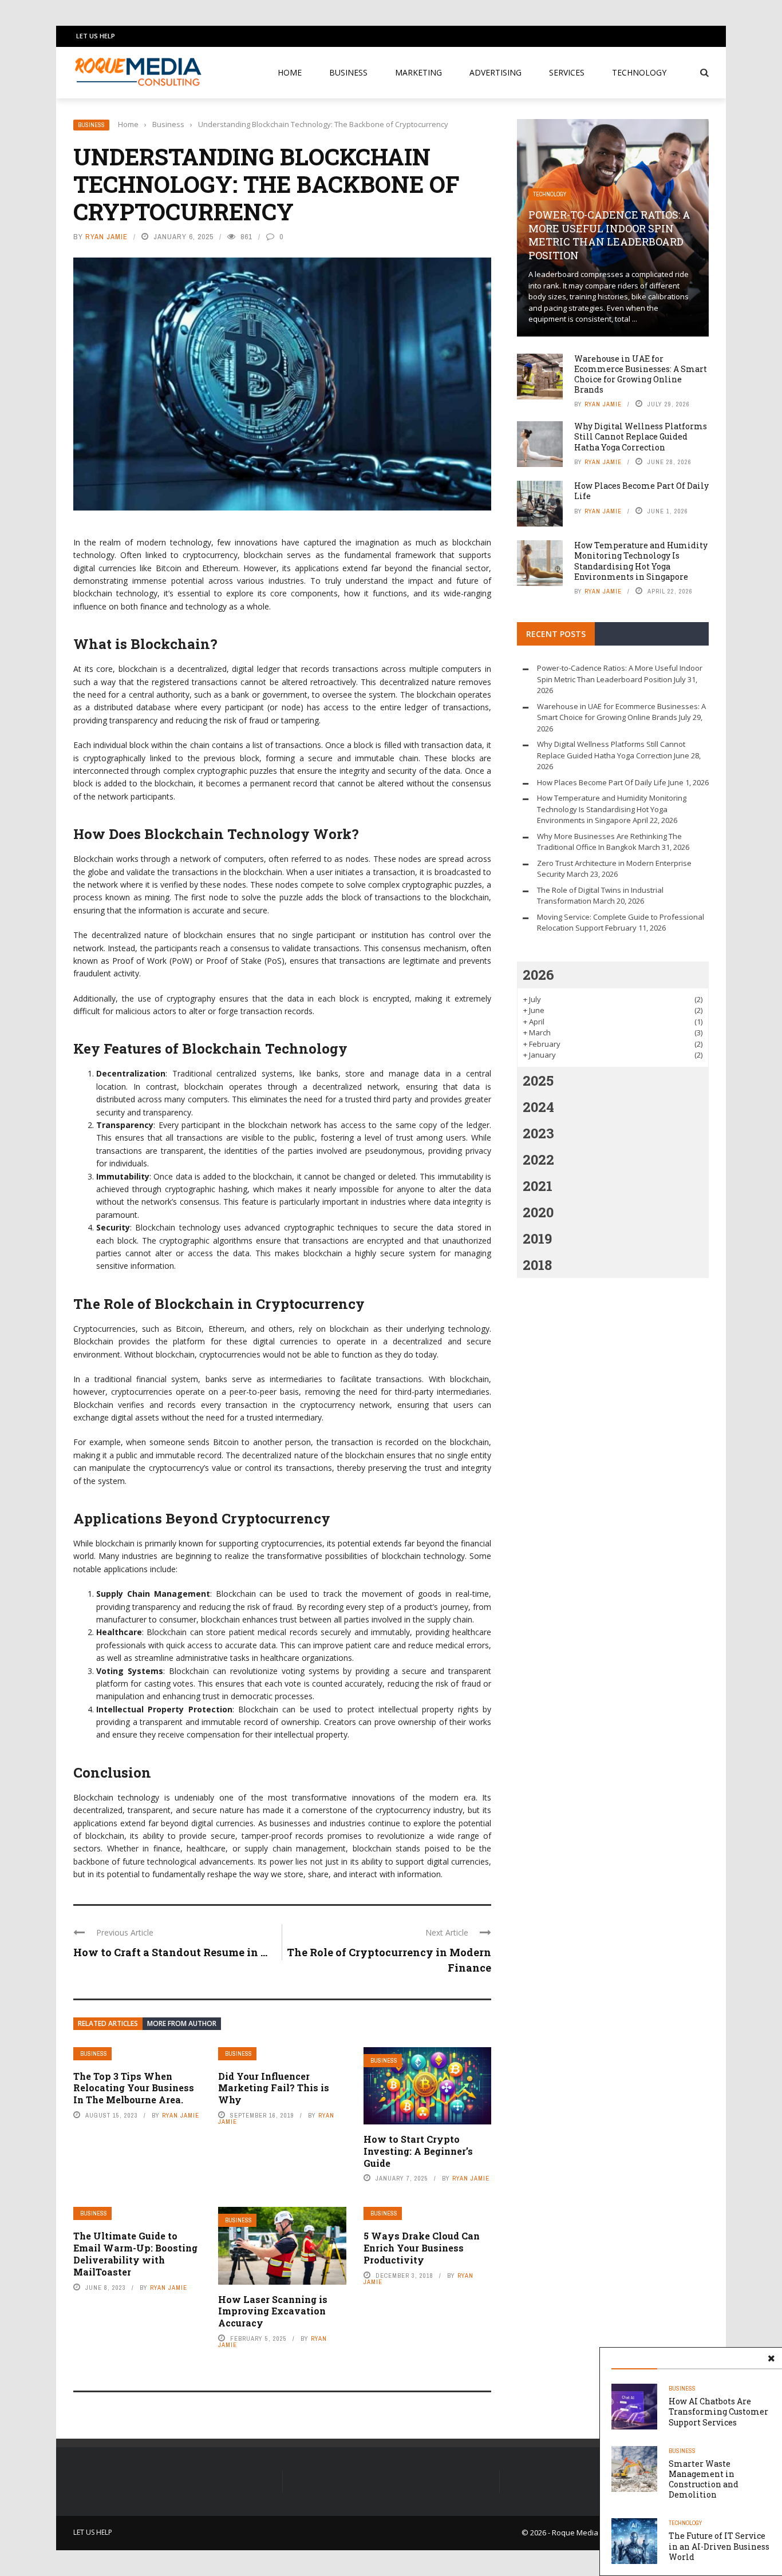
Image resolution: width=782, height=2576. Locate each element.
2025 (538, 1081)
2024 (538, 1107)
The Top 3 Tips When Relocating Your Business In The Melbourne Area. (134, 2088)
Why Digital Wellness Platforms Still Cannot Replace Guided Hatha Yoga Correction (641, 436)
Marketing (418, 72)
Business (348, 72)
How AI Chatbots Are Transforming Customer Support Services (718, 2411)
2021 (538, 1186)
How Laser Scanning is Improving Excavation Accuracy (273, 2311)
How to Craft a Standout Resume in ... (170, 1952)
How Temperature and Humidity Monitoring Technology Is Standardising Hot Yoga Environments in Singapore (641, 561)
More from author (182, 2023)
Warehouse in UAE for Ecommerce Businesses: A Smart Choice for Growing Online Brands (641, 374)
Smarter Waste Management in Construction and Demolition (704, 2479)
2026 (538, 975)
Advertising (495, 72)
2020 (538, 1212)
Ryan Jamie (106, 237)
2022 (538, 1160)
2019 (537, 1238)
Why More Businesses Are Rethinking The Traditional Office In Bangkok (609, 842)
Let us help (96, 36)
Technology (639, 72)
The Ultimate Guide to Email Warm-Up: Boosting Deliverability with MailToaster (135, 2253)
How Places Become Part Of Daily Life (641, 491)
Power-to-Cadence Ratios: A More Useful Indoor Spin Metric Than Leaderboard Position (609, 235)
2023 (538, 1133)
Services (567, 72)
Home (290, 72)
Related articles (108, 2023)
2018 (537, 1265)
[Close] (771, 2359)
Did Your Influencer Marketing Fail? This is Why (274, 2088)
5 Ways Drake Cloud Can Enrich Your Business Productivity (422, 2248)
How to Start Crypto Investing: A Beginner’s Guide (418, 2151)
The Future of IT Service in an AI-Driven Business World (719, 2546)
